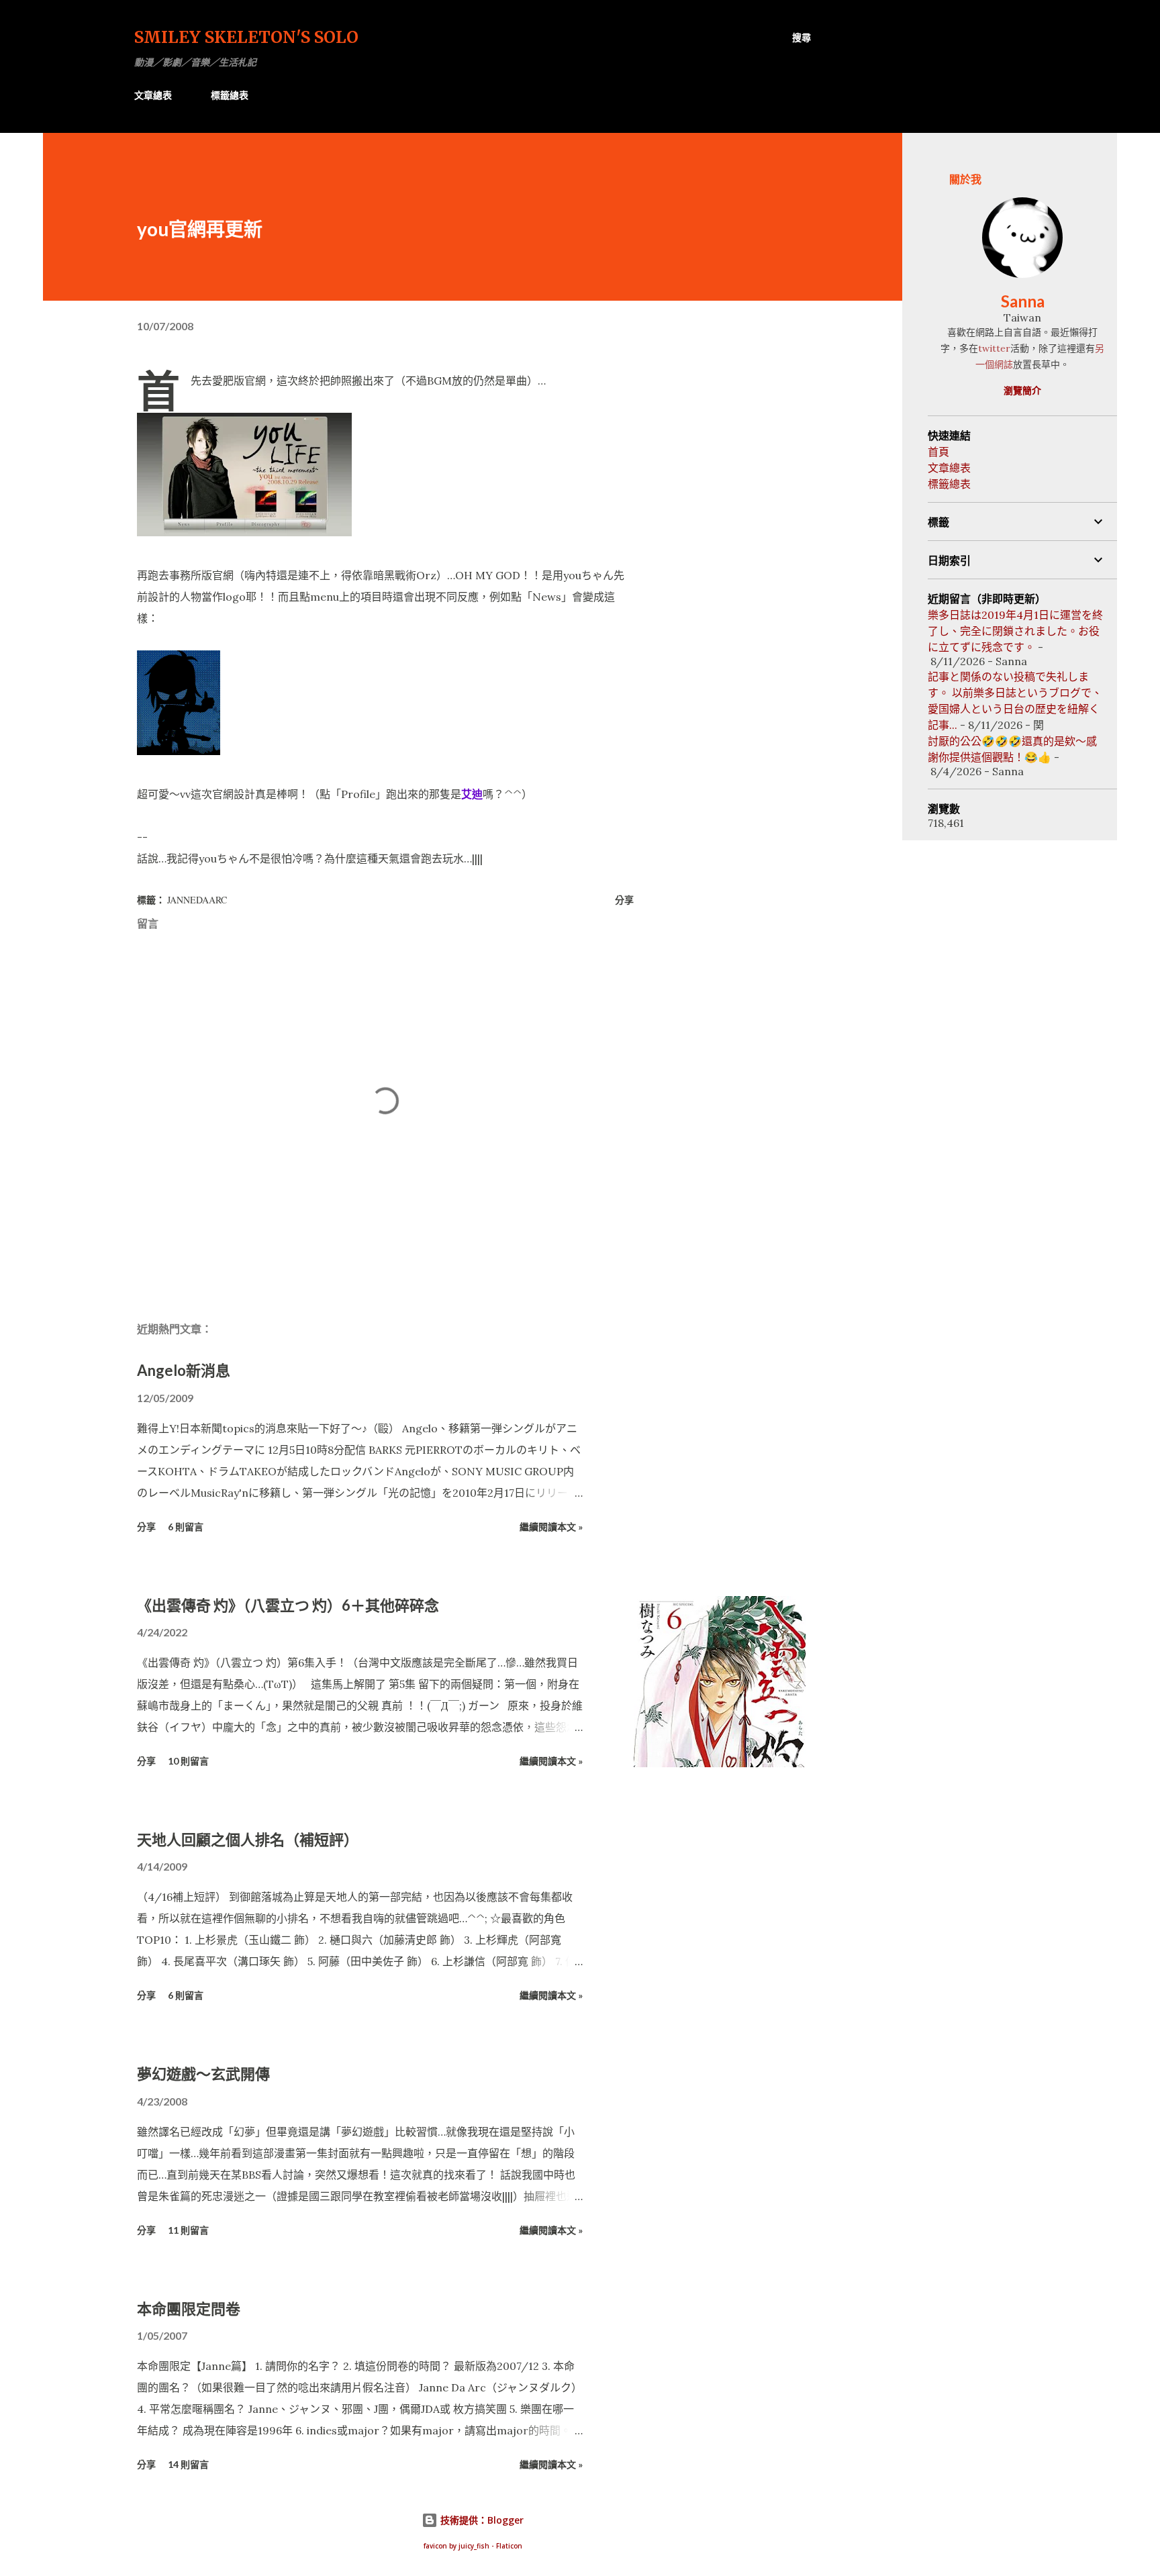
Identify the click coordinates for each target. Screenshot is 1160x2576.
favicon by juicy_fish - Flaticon (473, 2546)
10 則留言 (188, 1761)
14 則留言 (188, 2464)
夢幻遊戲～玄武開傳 (203, 2074)
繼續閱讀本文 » (551, 1527)
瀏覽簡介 (1022, 390)
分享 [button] (624, 900)
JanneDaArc (197, 900)
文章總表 (153, 95)
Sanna (1023, 301)
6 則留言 (186, 1527)
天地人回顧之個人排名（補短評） (248, 1839)
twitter (994, 348)
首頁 (938, 452)
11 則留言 (188, 2230)
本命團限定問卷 (189, 2309)
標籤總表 (230, 95)
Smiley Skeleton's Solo (246, 37)
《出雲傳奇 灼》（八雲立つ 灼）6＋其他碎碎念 (288, 1605)
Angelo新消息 (184, 1370)
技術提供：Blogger (481, 2520)
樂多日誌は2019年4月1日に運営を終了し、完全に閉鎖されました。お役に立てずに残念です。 (1015, 631)
